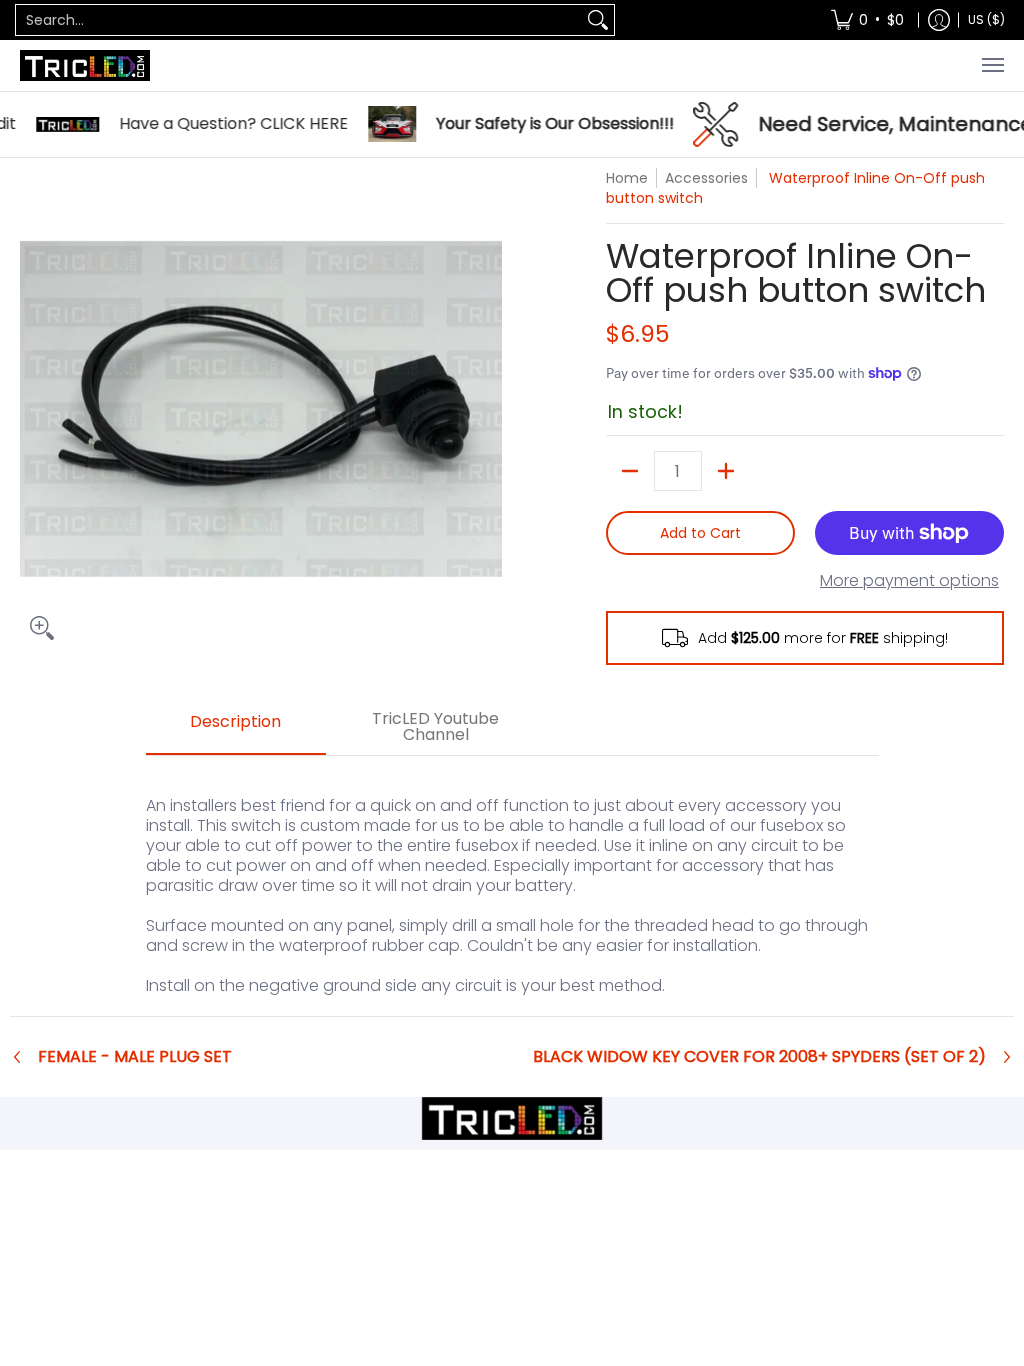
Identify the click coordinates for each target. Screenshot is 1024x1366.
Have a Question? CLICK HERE (211, 124)
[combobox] (299, 20)
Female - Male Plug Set (135, 1057)
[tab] (236, 728)
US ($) (986, 19)
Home (627, 178)
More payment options (909, 581)
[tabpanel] (512, 885)
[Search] (598, 20)
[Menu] (992, 65)
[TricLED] (85, 65)
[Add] (726, 471)
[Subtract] (630, 471)
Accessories (706, 178)
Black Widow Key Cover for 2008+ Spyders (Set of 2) (759, 1057)
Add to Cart (700, 533)
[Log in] (939, 20)
